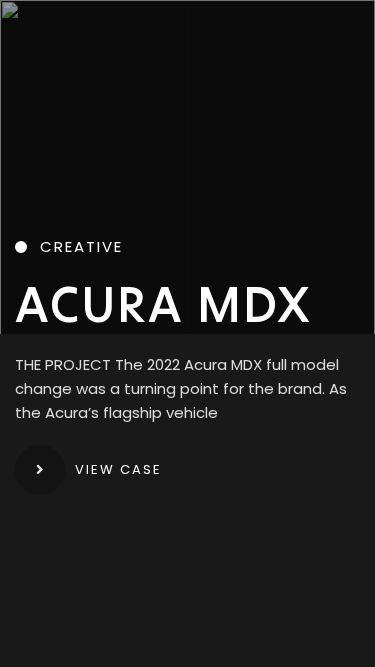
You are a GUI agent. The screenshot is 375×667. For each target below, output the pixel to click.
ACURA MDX (163, 304)
